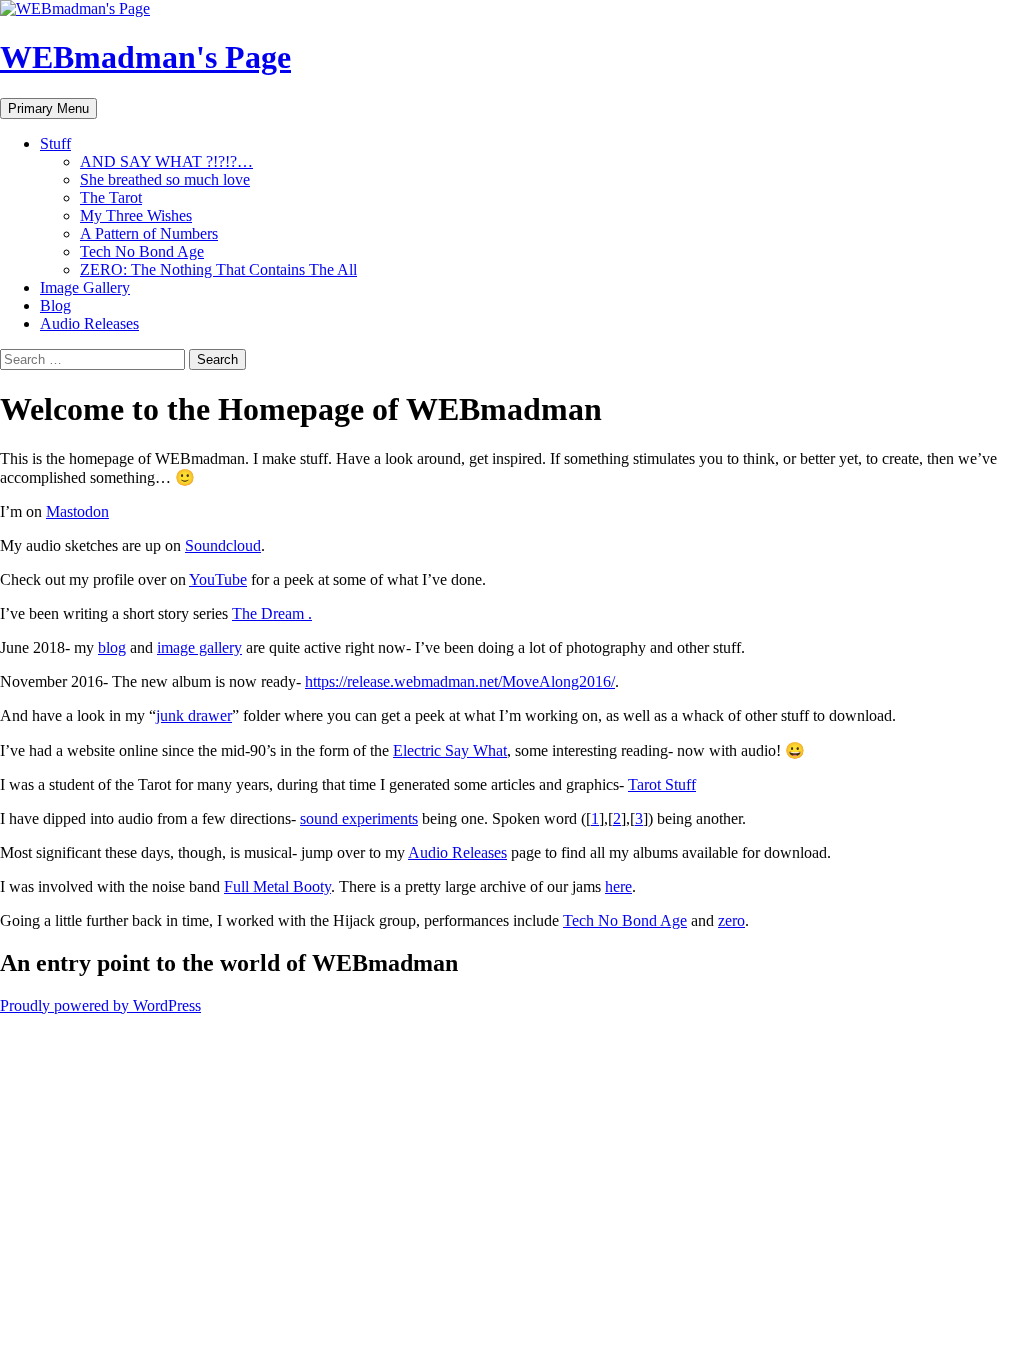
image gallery (199, 647)
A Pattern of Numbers (149, 233)
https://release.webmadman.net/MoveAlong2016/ (460, 681)
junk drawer (194, 715)
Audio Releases (89, 323)
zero (731, 920)
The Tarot (111, 197)
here (618, 886)
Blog (55, 305)
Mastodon (77, 511)
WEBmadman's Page (145, 57)
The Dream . (272, 613)
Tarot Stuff (662, 784)
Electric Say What (450, 750)
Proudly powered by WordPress (100, 1005)
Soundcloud (223, 545)
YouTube (218, 579)
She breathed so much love (165, 179)
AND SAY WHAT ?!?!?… (166, 161)
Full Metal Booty (277, 886)
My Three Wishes (136, 215)
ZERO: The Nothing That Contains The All (218, 269)
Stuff (55, 143)
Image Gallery (85, 287)
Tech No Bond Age (142, 251)
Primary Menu (48, 108)
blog (112, 647)
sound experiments (359, 818)
